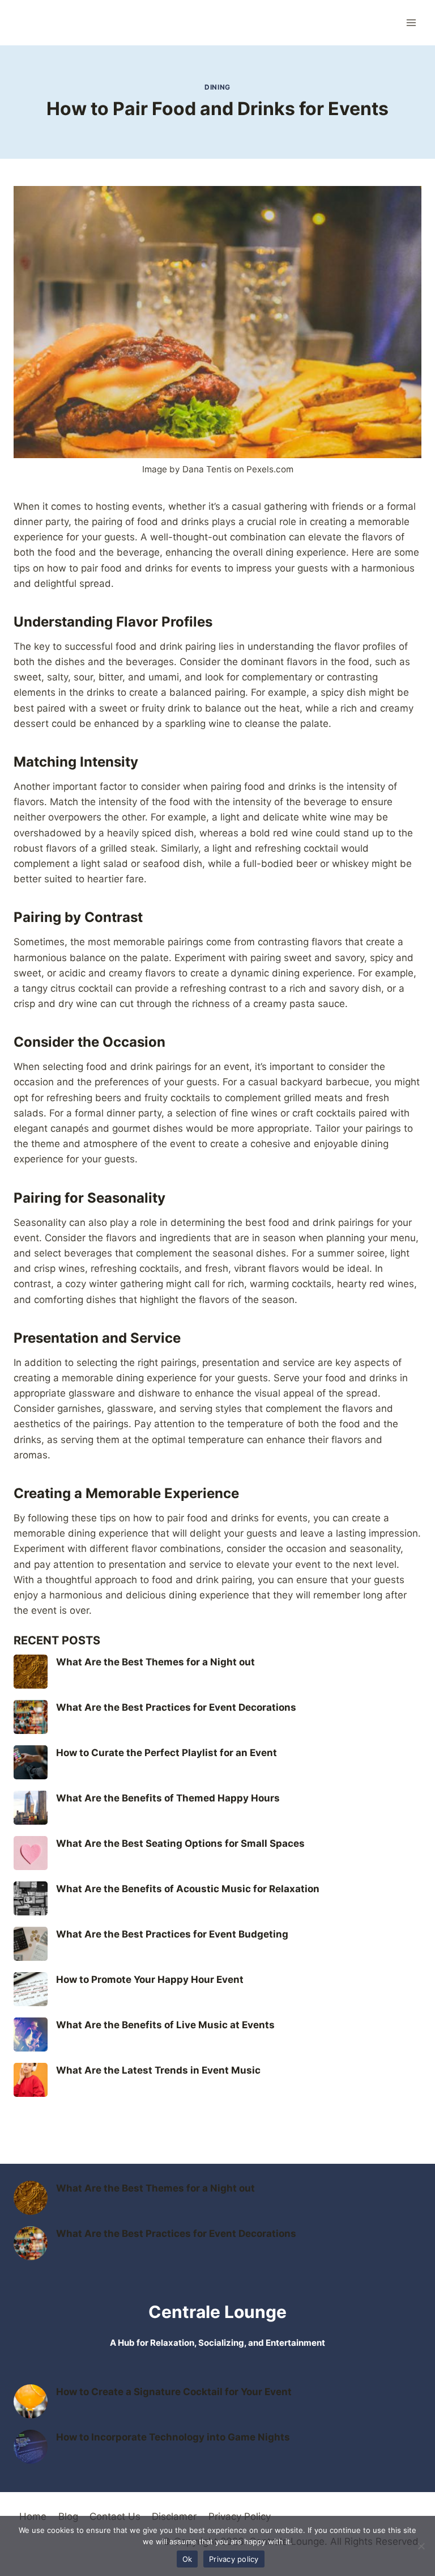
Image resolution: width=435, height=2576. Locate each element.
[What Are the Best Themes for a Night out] (31, 1672)
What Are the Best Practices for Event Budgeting (172, 1934)
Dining (217, 87)
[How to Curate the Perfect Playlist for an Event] (31, 1762)
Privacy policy (234, 2559)
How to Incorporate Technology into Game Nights (173, 2437)
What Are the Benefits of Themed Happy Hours (168, 1798)
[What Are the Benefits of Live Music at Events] (31, 2034)
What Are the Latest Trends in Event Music (158, 2070)
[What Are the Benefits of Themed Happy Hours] (31, 1808)
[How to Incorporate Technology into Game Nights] (31, 2447)
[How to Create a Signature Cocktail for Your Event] (31, 2401)
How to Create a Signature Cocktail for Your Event (174, 2392)
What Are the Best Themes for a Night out (155, 1662)
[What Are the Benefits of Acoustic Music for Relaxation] (31, 1898)
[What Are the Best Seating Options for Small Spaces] (31, 1853)
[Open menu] (411, 22)
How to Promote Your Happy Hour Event (150, 1979)
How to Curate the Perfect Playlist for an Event (167, 1753)
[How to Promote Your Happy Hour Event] (31, 1989)
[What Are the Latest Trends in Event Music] (31, 2080)
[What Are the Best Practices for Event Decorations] (31, 1717)
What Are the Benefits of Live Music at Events (165, 2025)
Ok (187, 2559)
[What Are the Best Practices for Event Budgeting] (31, 1944)
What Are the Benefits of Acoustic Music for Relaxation (188, 1889)
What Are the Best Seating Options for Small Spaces (180, 1843)
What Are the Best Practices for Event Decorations (176, 1707)
